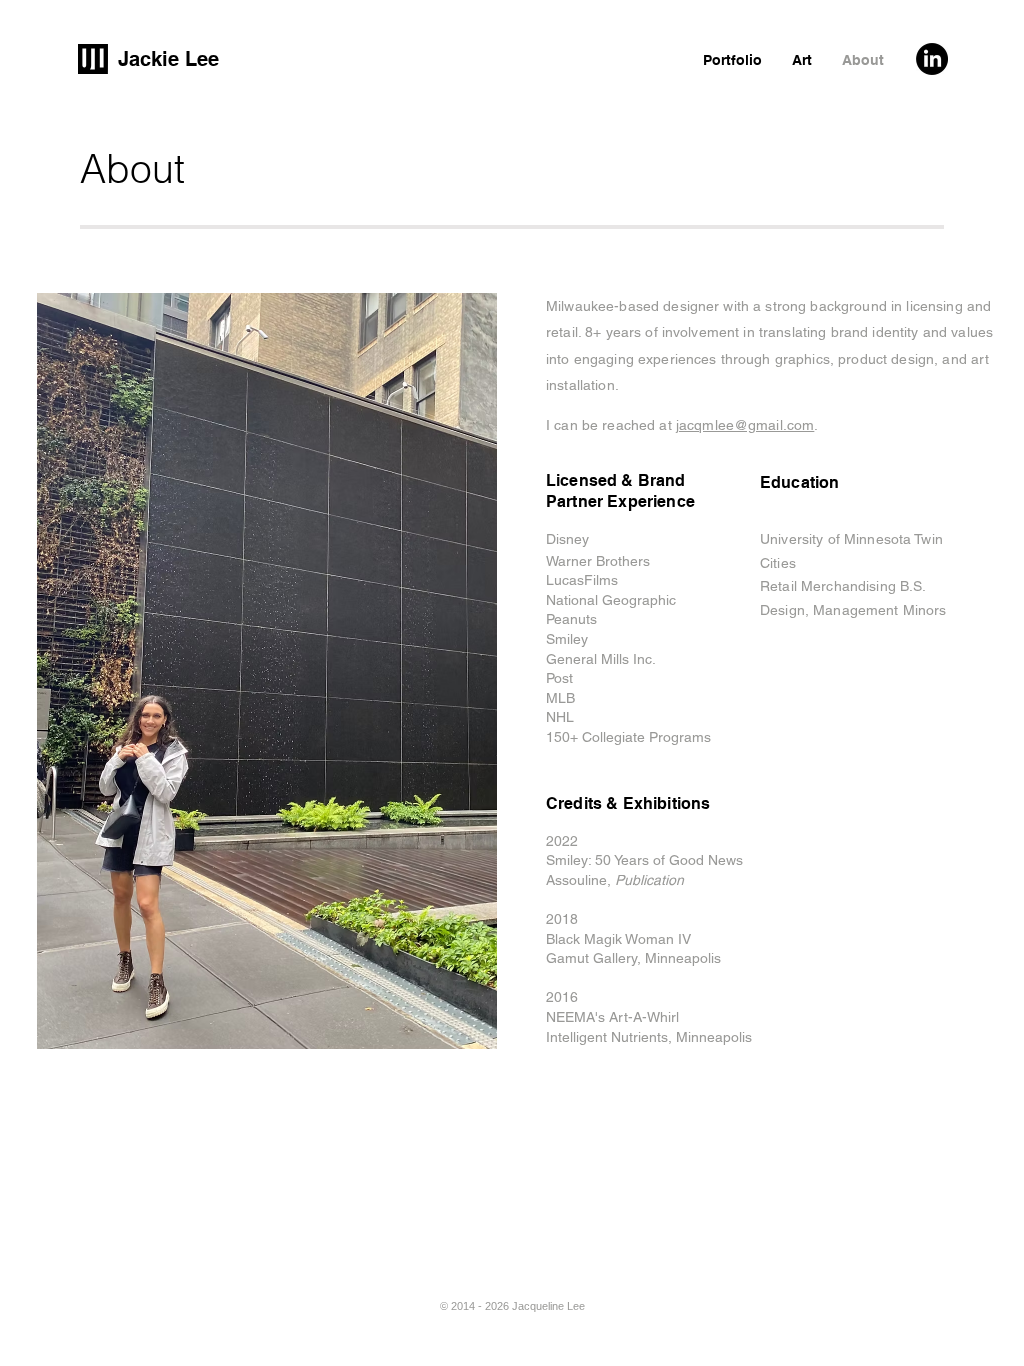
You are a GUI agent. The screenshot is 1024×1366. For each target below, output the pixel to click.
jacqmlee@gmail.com (745, 425)
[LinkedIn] (932, 59)
